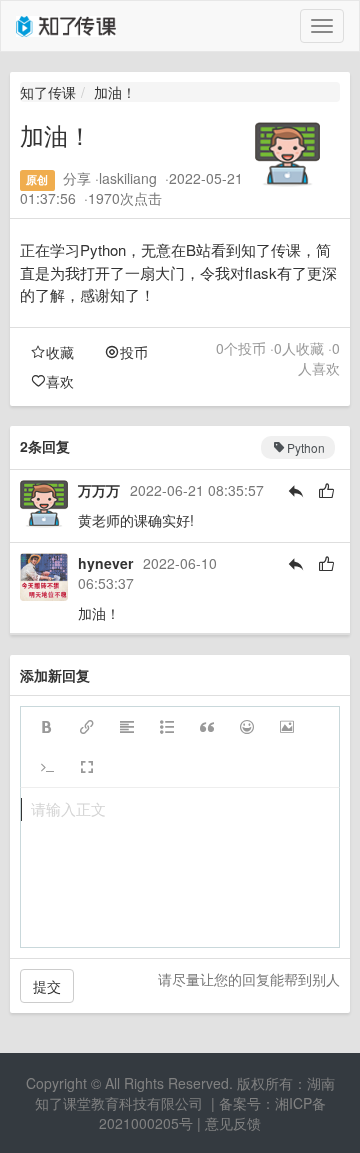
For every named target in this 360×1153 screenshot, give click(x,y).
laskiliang (128, 178)
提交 (47, 986)
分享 (77, 178)
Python (306, 447)
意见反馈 (233, 1123)
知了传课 (48, 92)
